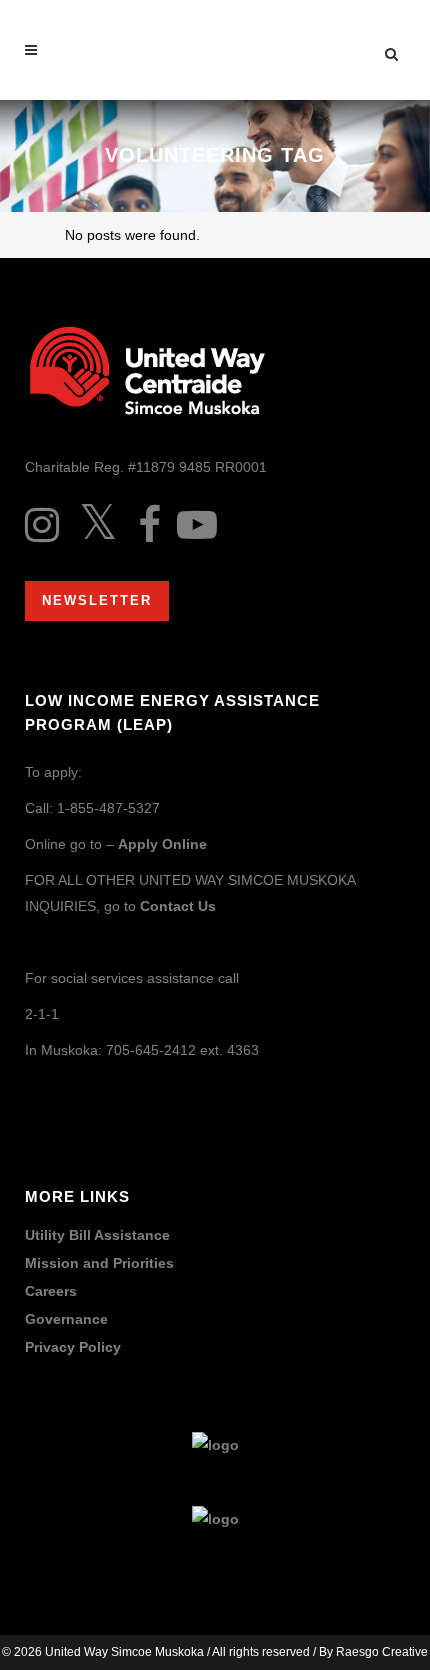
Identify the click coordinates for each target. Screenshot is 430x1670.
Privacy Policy (73, 1347)
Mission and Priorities (99, 1263)
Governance (66, 1319)
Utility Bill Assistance (97, 1235)
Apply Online (162, 844)
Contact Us (178, 906)
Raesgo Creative (382, 1652)
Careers (51, 1291)
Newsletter (97, 600)
